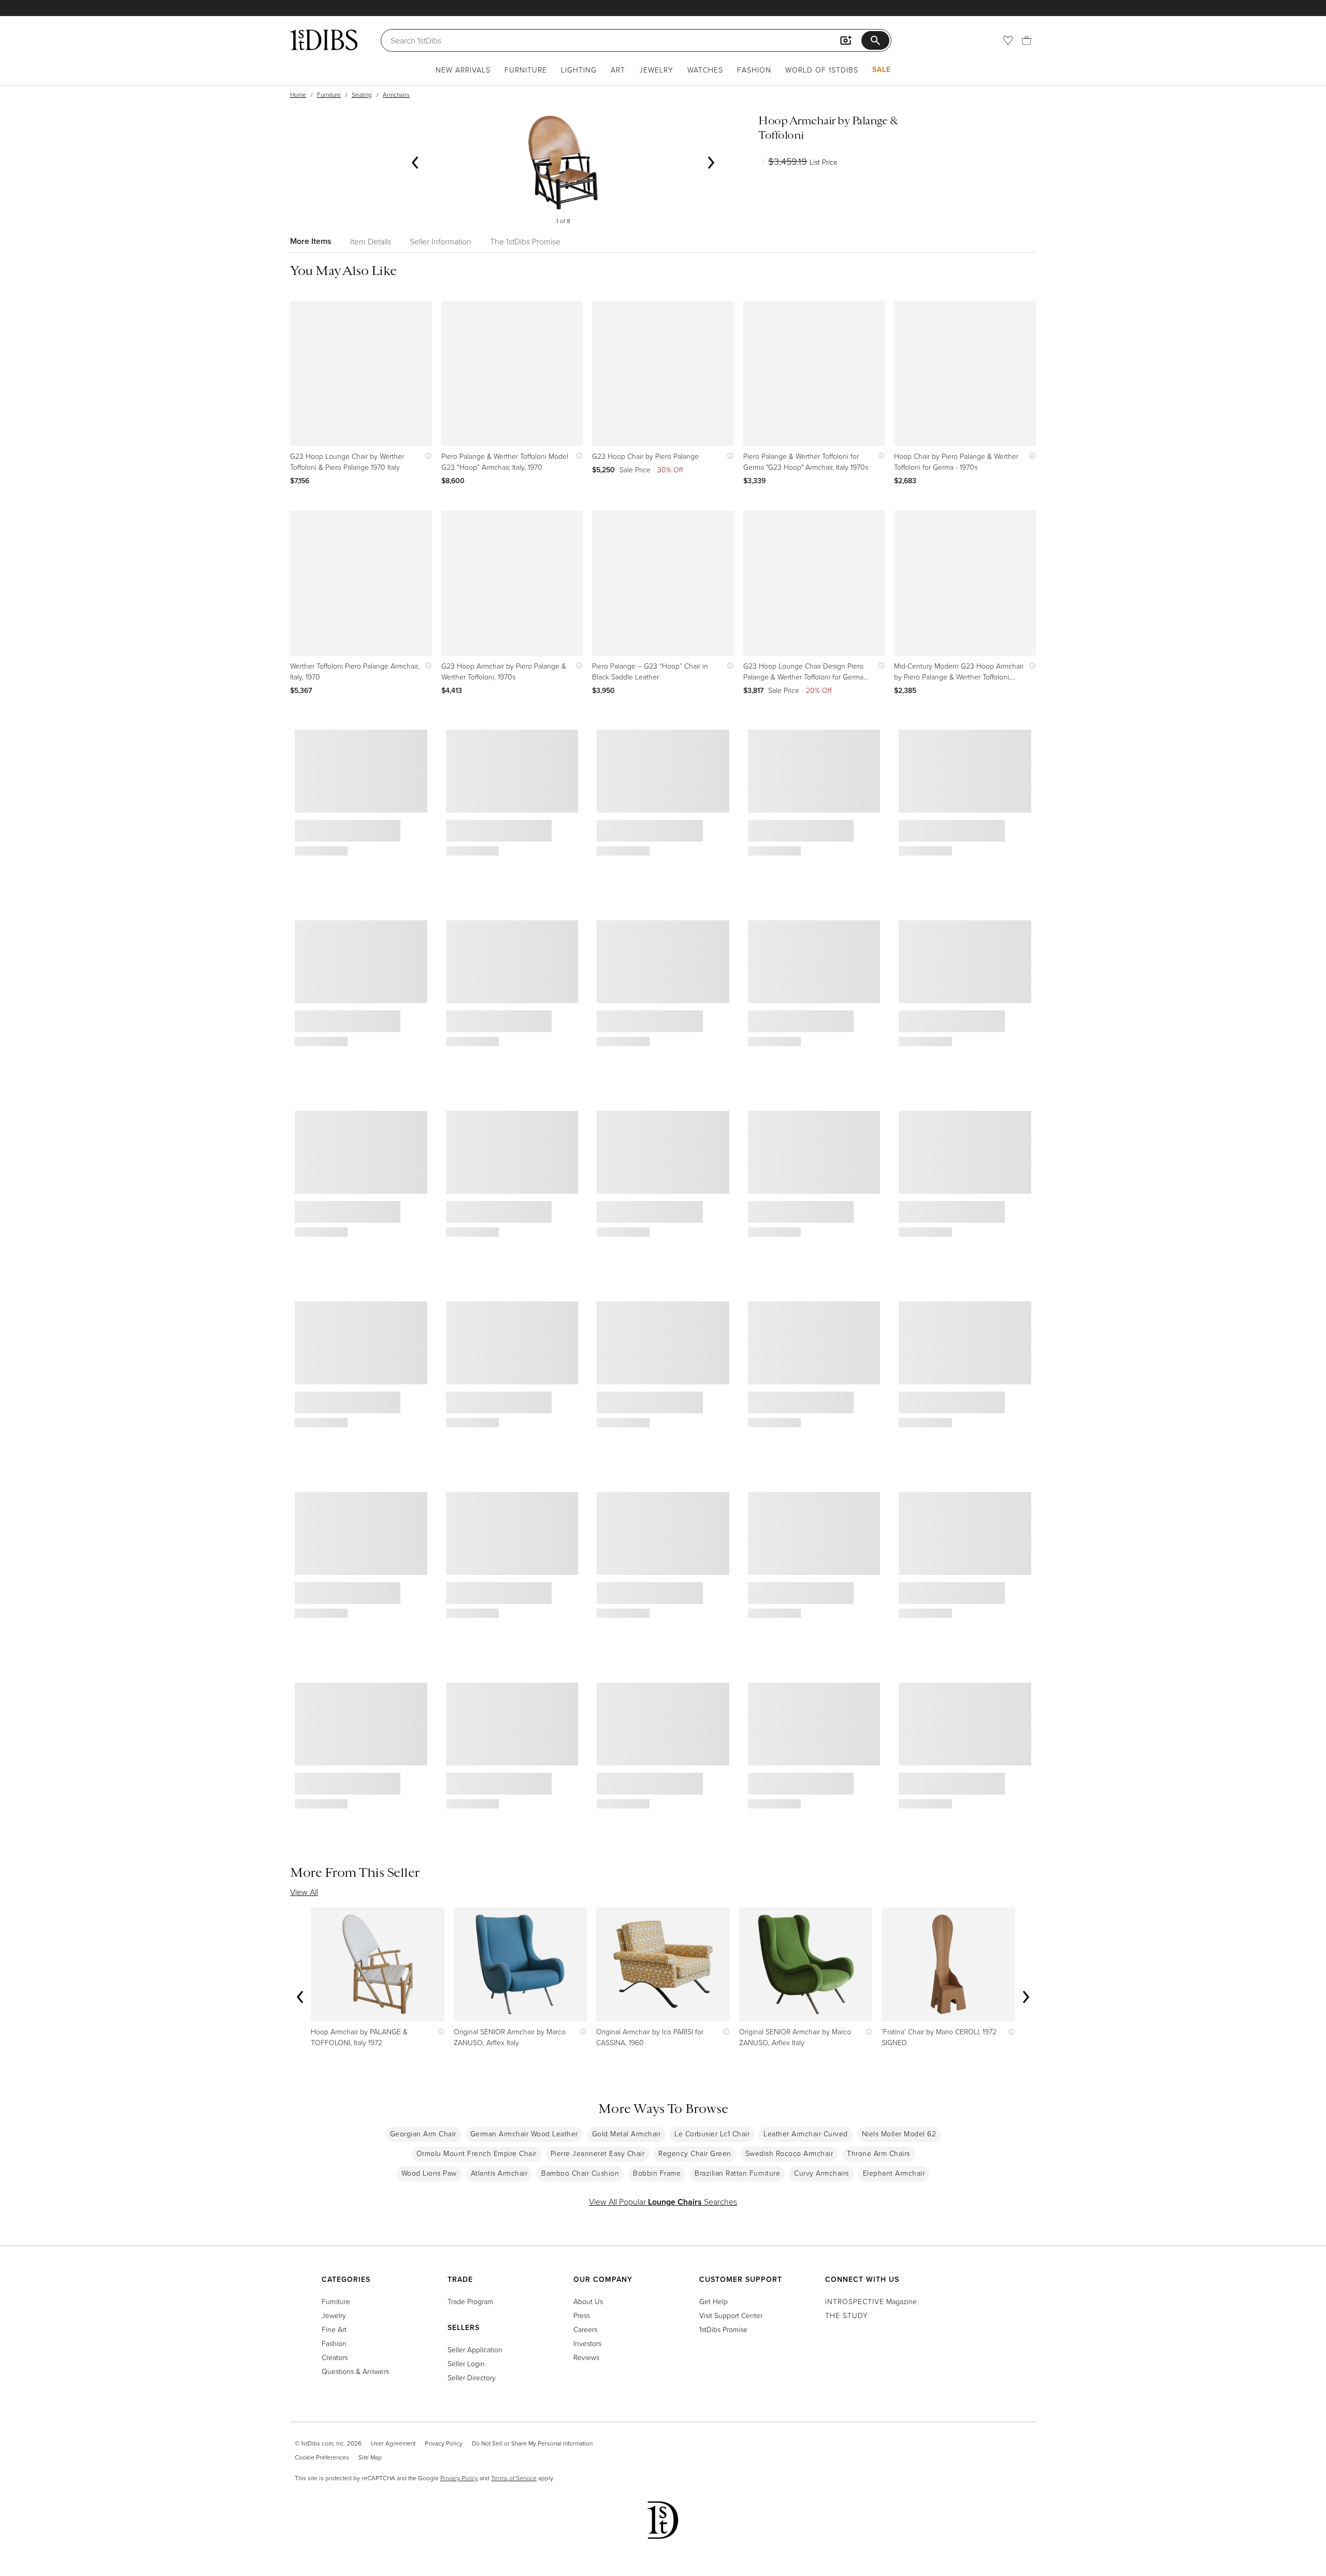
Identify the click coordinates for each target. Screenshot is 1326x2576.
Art (618, 70)
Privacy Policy (444, 2443)
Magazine (871, 2301)
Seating (362, 95)
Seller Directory (472, 2377)
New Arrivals (463, 70)
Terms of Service (514, 2478)
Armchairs (396, 95)
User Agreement (393, 2443)
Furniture (526, 70)
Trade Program (470, 2301)
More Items (311, 241)
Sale (882, 69)
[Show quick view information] (426, 456)
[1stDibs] (324, 40)
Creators (335, 2357)
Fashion (754, 70)
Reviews (586, 2357)
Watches (705, 70)
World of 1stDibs (822, 70)
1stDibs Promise (723, 2329)
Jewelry (656, 70)
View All (304, 1892)
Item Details (371, 241)
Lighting (579, 70)
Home (298, 95)
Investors (587, 2343)
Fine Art (334, 2329)
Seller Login (466, 2363)
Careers (585, 2329)
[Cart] (1027, 40)
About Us (588, 2301)
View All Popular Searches (663, 2202)
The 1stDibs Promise (525, 241)
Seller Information (441, 241)
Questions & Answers (355, 2371)
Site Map (370, 2457)
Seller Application (475, 2349)
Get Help (714, 2301)
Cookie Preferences (322, 2457)
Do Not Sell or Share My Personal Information (532, 2443)
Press (582, 2315)
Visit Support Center (731, 2315)
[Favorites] (1008, 40)
